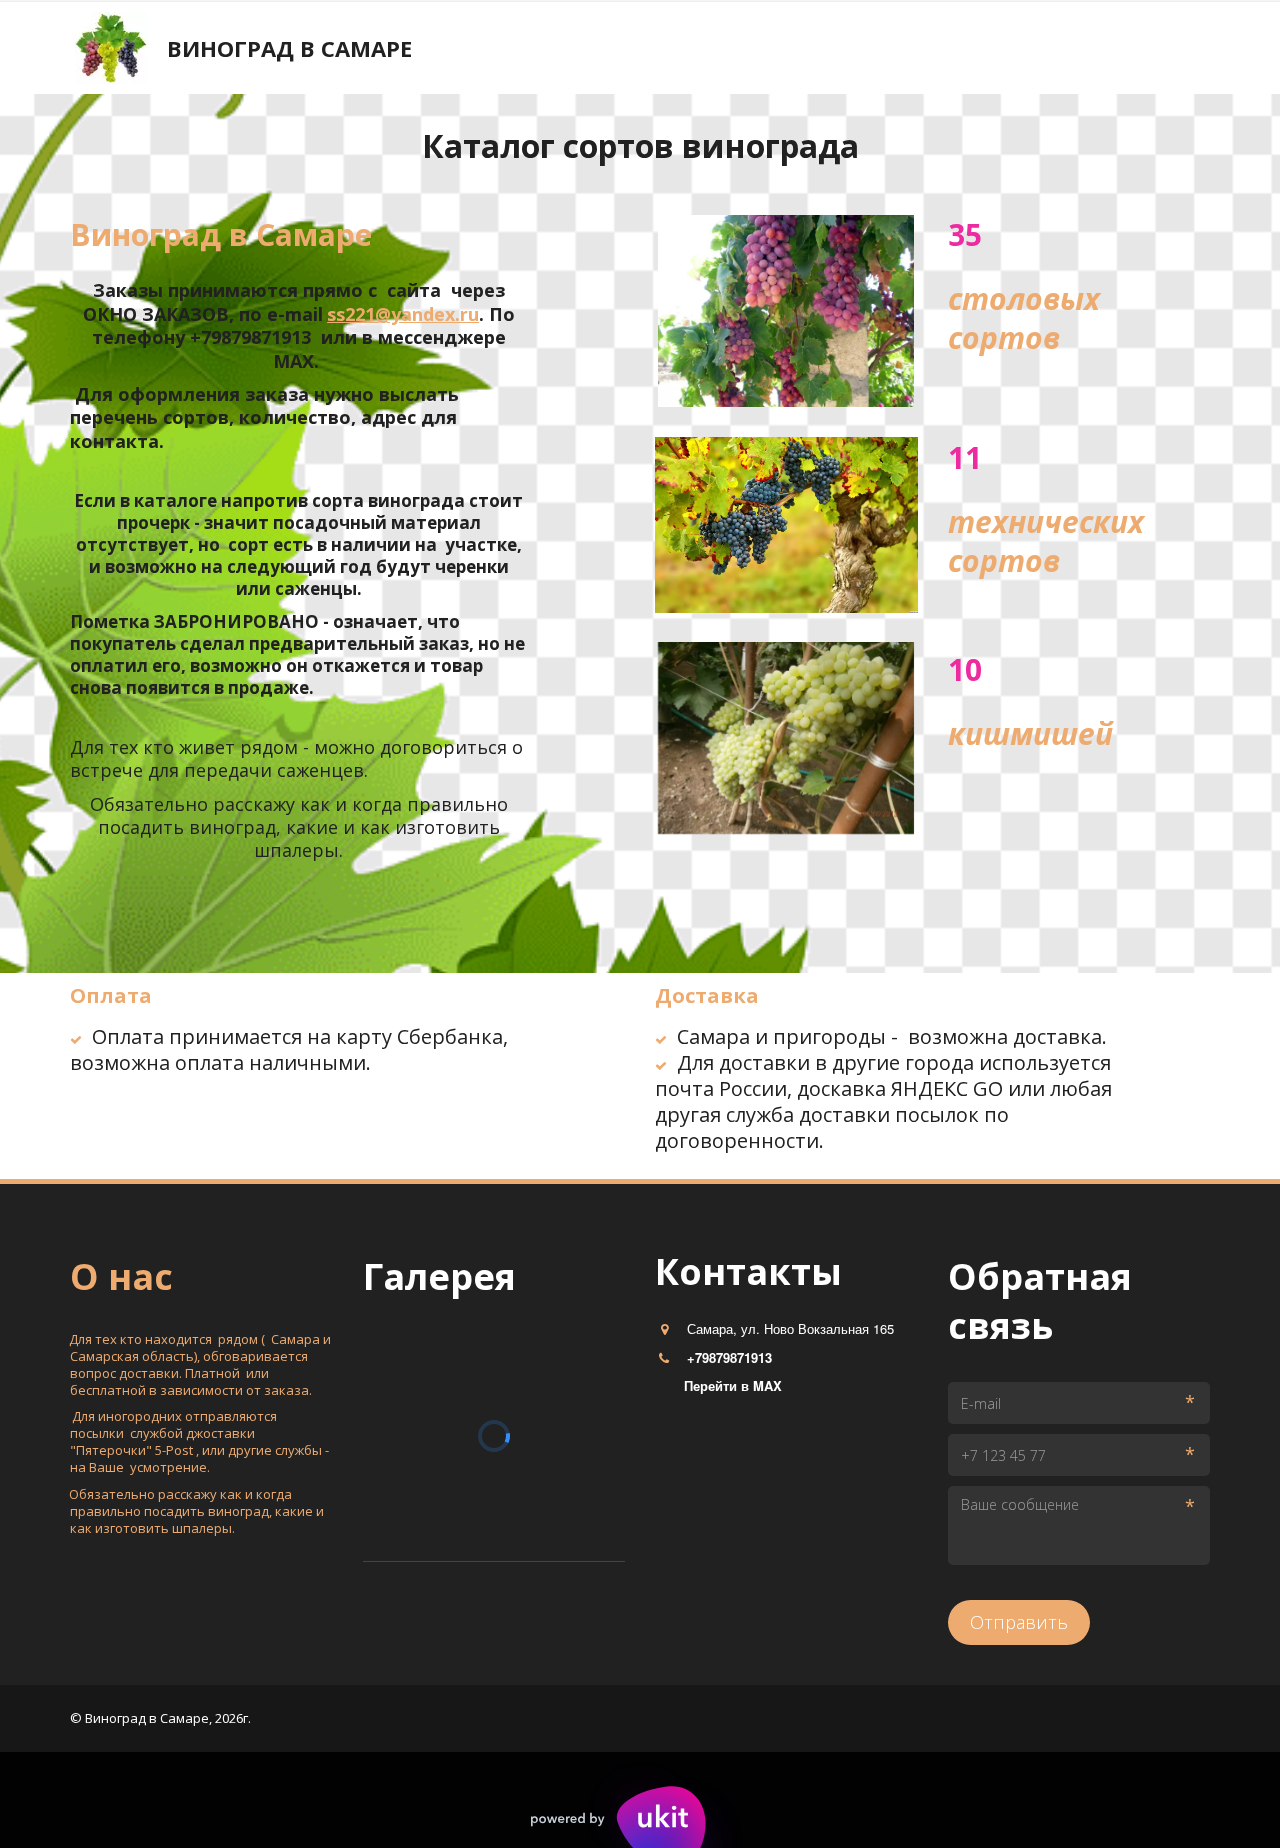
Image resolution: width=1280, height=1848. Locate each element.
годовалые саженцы (873, 48)
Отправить (1019, 1622)
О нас (374, 48)
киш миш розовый (1055, 48)
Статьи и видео (488, 48)
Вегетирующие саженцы (671, 48)
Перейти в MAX (733, 1385)
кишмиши (168, 48)
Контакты (280, 48)
